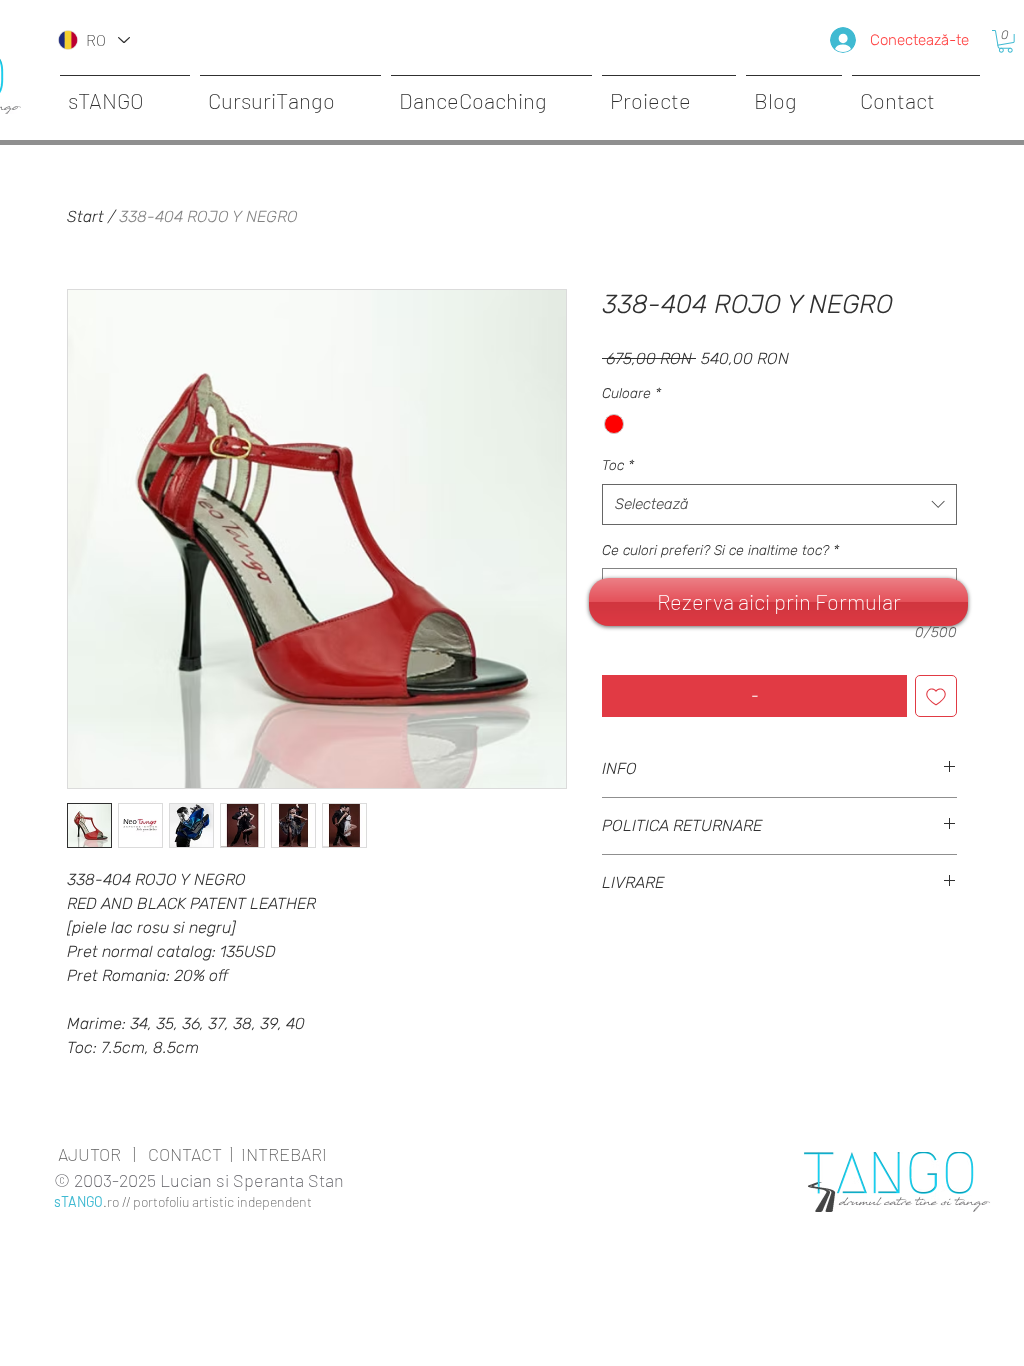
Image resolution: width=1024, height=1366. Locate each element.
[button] (1005, 41)
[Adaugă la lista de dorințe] (936, 696)
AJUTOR (89, 1154)
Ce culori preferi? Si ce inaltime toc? (720, 550)
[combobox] (779, 504)
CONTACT (185, 1154)
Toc (618, 465)
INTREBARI (284, 1154)
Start (85, 216)
